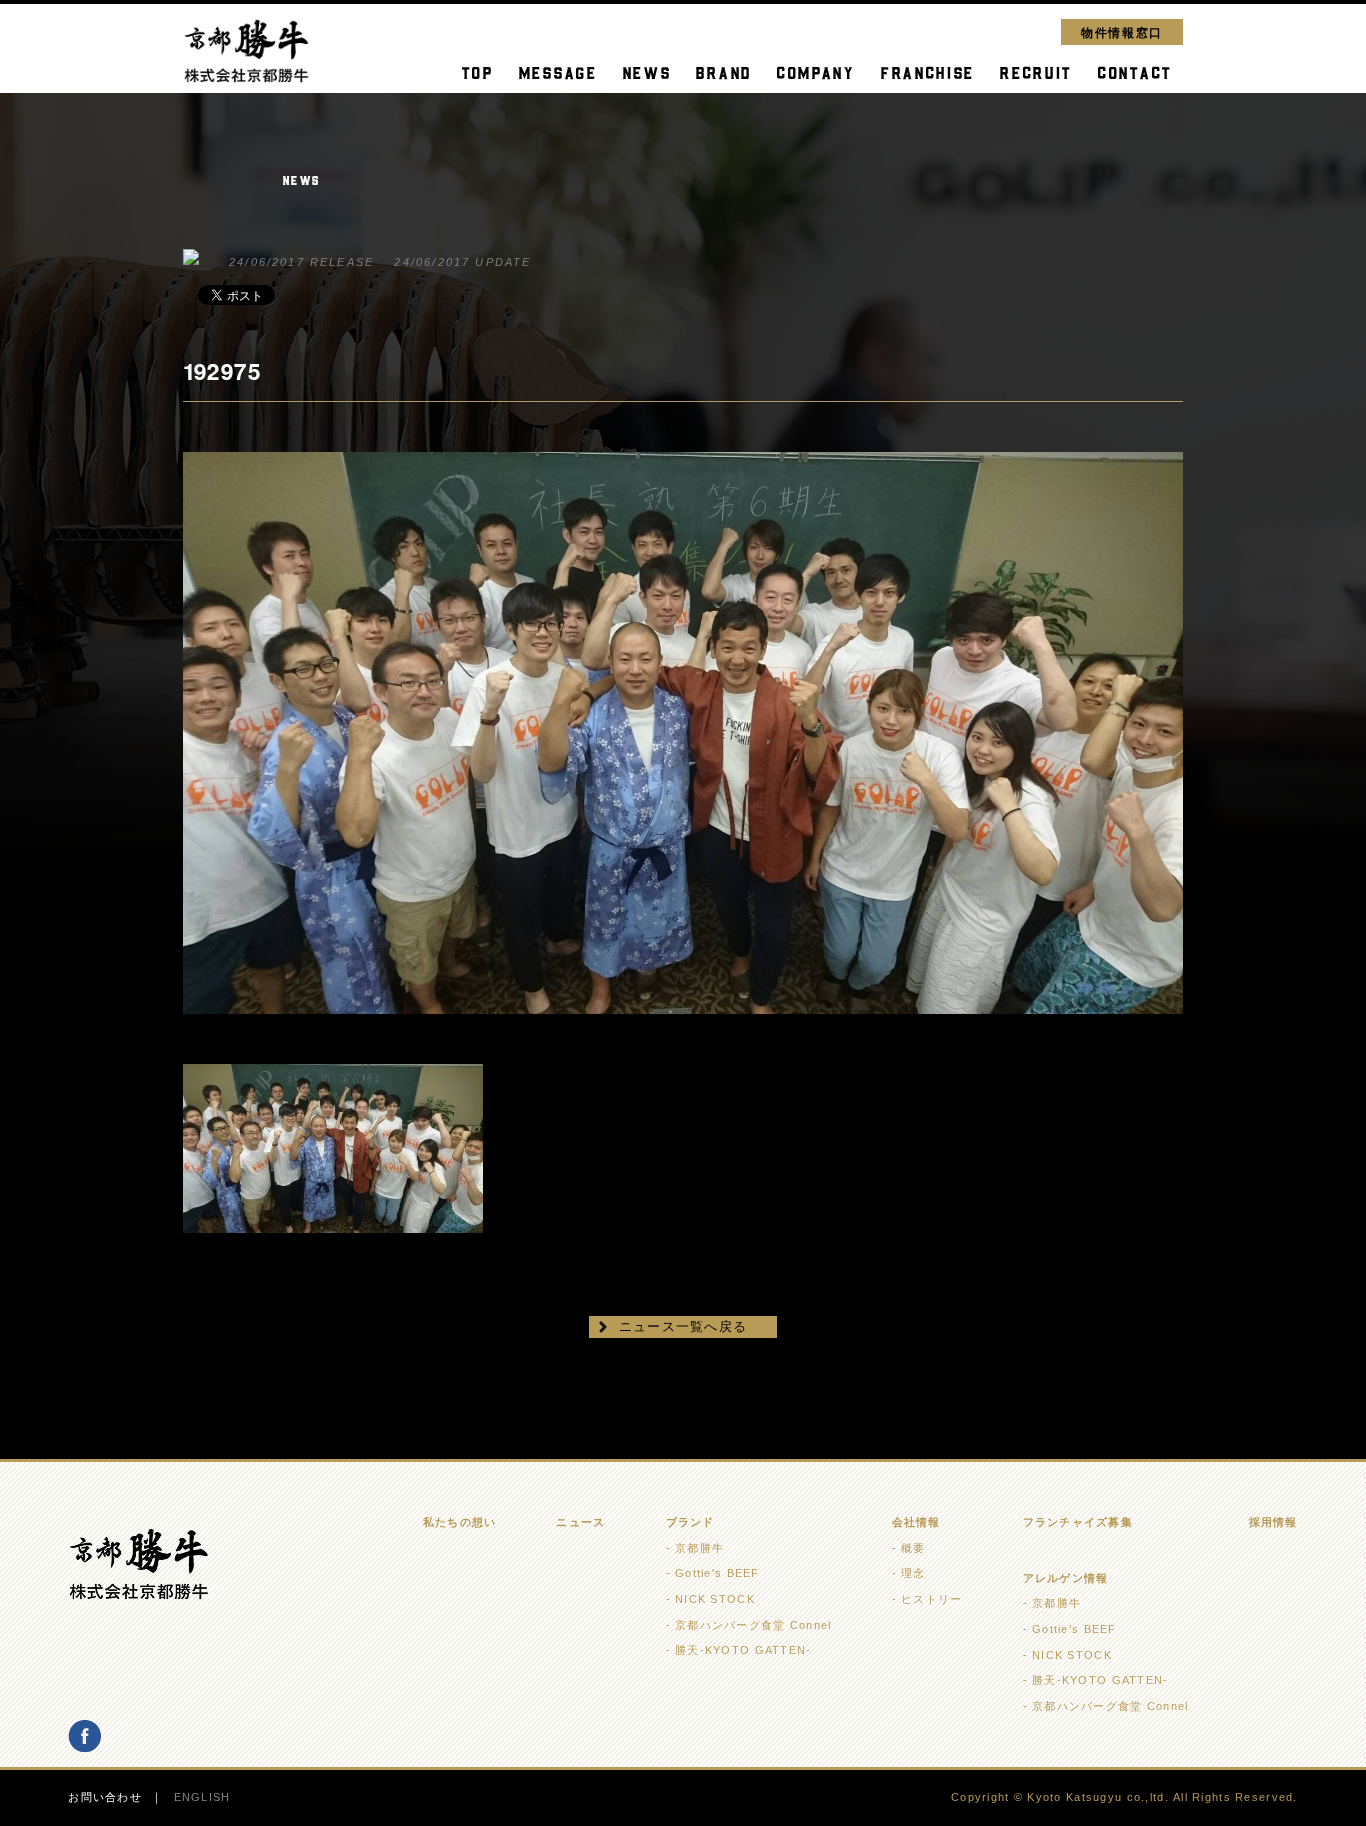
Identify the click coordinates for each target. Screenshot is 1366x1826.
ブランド (690, 1522)
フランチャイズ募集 (1078, 1522)
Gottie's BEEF (717, 1573)
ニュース (580, 1522)
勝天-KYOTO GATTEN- (743, 1650)
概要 (913, 1548)
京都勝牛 (699, 1548)
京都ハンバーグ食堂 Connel (753, 1625)
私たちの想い (460, 1522)
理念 (913, 1573)
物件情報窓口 (1122, 31)
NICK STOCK (715, 1599)
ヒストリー (931, 1599)
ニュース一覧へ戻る (683, 1326)
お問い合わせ (105, 1797)
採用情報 (1273, 1522)
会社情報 (916, 1522)
